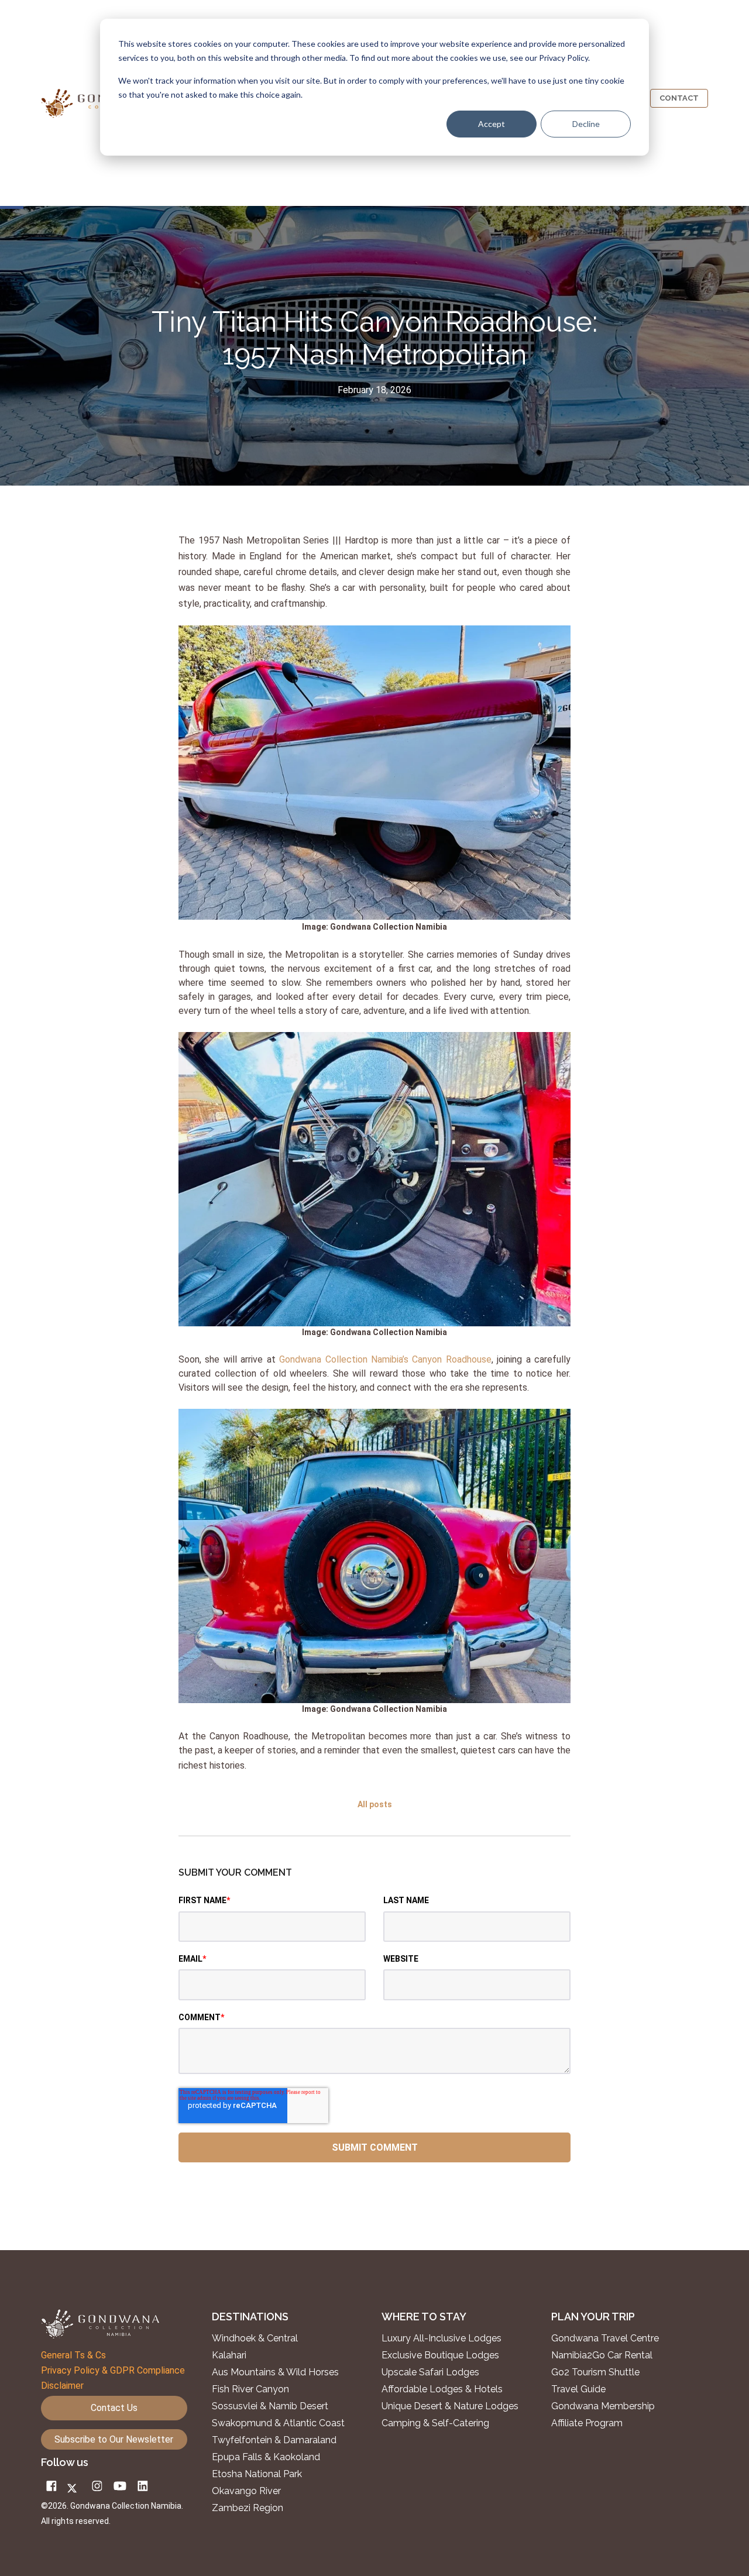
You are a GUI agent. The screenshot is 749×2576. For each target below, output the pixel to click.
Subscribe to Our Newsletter (114, 2439)
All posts (375, 1804)
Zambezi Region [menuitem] (248, 2508)
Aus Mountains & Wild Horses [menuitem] (275, 2372)
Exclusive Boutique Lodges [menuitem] (442, 2355)
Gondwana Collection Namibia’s (344, 1359)
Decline (586, 124)
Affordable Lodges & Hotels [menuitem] (442, 2389)
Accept (492, 124)
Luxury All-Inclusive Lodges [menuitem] (442, 2338)
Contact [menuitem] (679, 98)
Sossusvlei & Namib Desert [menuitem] (270, 2406)
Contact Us (114, 2408)
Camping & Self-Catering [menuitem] (435, 2423)
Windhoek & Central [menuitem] (255, 2338)
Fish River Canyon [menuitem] (250, 2389)
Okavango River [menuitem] (246, 2491)
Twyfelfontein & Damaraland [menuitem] (274, 2440)
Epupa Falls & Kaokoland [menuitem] (266, 2457)
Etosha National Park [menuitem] (257, 2474)
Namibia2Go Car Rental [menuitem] (602, 2355)
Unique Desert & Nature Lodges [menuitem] (450, 2406)
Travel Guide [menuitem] (578, 2389)
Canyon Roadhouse (451, 1359)
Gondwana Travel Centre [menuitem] (605, 2338)
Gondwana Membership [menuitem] (603, 2406)
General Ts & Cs (73, 2355)
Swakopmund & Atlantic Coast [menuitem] (278, 2423)
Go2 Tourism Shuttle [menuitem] (595, 2372)
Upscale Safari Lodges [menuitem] (430, 2372)
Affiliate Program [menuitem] (587, 2423)
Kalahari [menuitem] (229, 2355)
